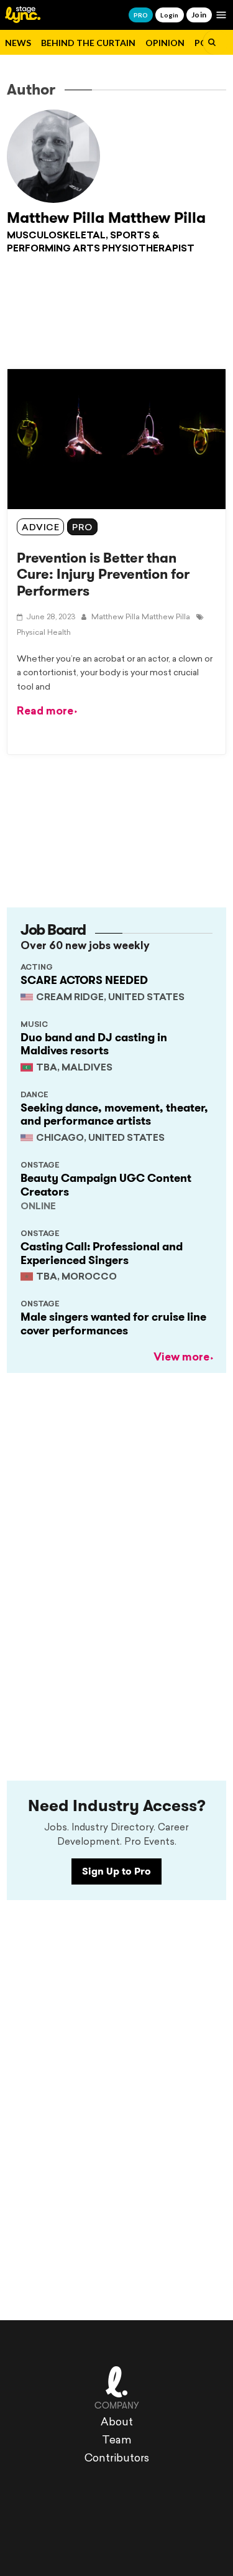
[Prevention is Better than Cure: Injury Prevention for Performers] (116, 439)
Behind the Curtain (88, 43)
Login (169, 15)
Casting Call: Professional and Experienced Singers (102, 1253)
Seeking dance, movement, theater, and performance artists (114, 1115)
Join (199, 15)
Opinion (165, 43)
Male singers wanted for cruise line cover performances (113, 1324)
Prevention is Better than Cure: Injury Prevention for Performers (103, 574)
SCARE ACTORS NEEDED (84, 980)
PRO (141, 15)
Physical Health (44, 633)
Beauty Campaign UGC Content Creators (106, 1185)
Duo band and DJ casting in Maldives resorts (94, 1044)
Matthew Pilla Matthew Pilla (106, 218)
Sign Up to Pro (116, 1871)
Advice (40, 528)
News (18, 43)
